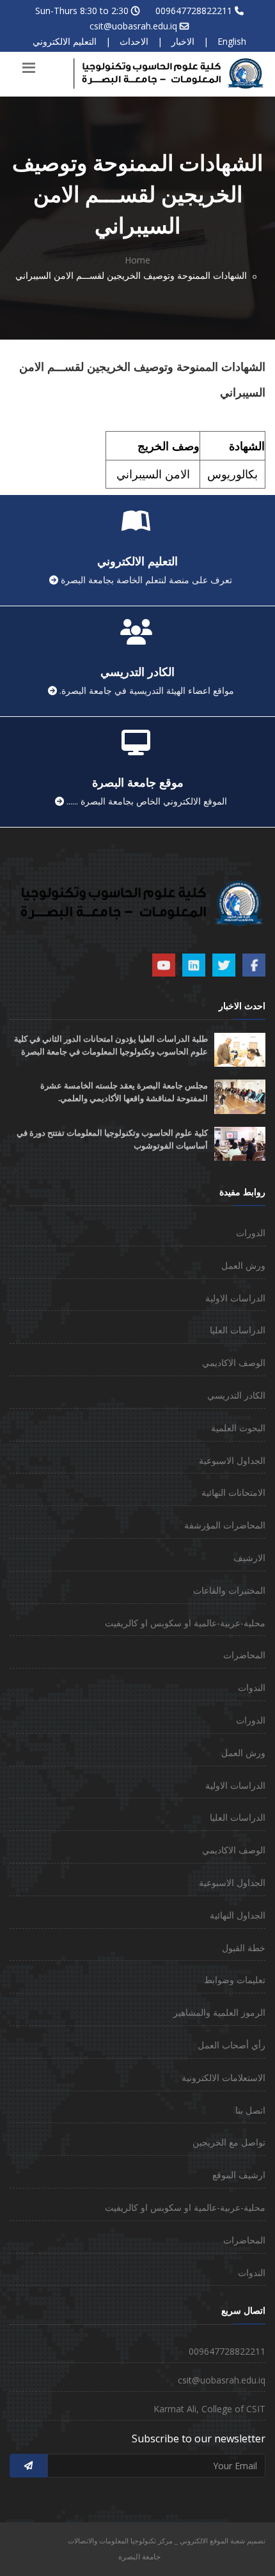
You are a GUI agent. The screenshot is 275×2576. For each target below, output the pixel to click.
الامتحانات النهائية (233, 1492)
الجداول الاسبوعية (232, 1460)
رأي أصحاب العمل (232, 2045)
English (232, 41)
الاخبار (183, 41)
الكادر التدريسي (236, 1395)
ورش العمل (243, 1265)
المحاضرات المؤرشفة (225, 1525)
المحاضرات (244, 1655)
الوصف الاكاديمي (234, 1363)
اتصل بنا (250, 2110)
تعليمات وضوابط (235, 1980)
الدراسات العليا (238, 1330)
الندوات (252, 1687)
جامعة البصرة (139, 2556)
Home (137, 260)
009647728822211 (194, 11)
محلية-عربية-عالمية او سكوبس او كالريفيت (185, 1623)
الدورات (251, 1233)
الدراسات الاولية (235, 1298)
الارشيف (249, 1558)
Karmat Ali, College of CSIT (209, 2409)
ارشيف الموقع (239, 2175)
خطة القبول (244, 1948)
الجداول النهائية (238, 1915)
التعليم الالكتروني (65, 41)
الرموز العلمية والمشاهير (219, 2012)
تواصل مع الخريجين (229, 2142)
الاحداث (134, 41)
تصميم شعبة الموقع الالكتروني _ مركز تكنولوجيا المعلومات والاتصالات (167, 2541)
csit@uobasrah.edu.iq (133, 26)
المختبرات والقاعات (229, 1590)
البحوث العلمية (238, 1428)
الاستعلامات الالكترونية (224, 2077)
